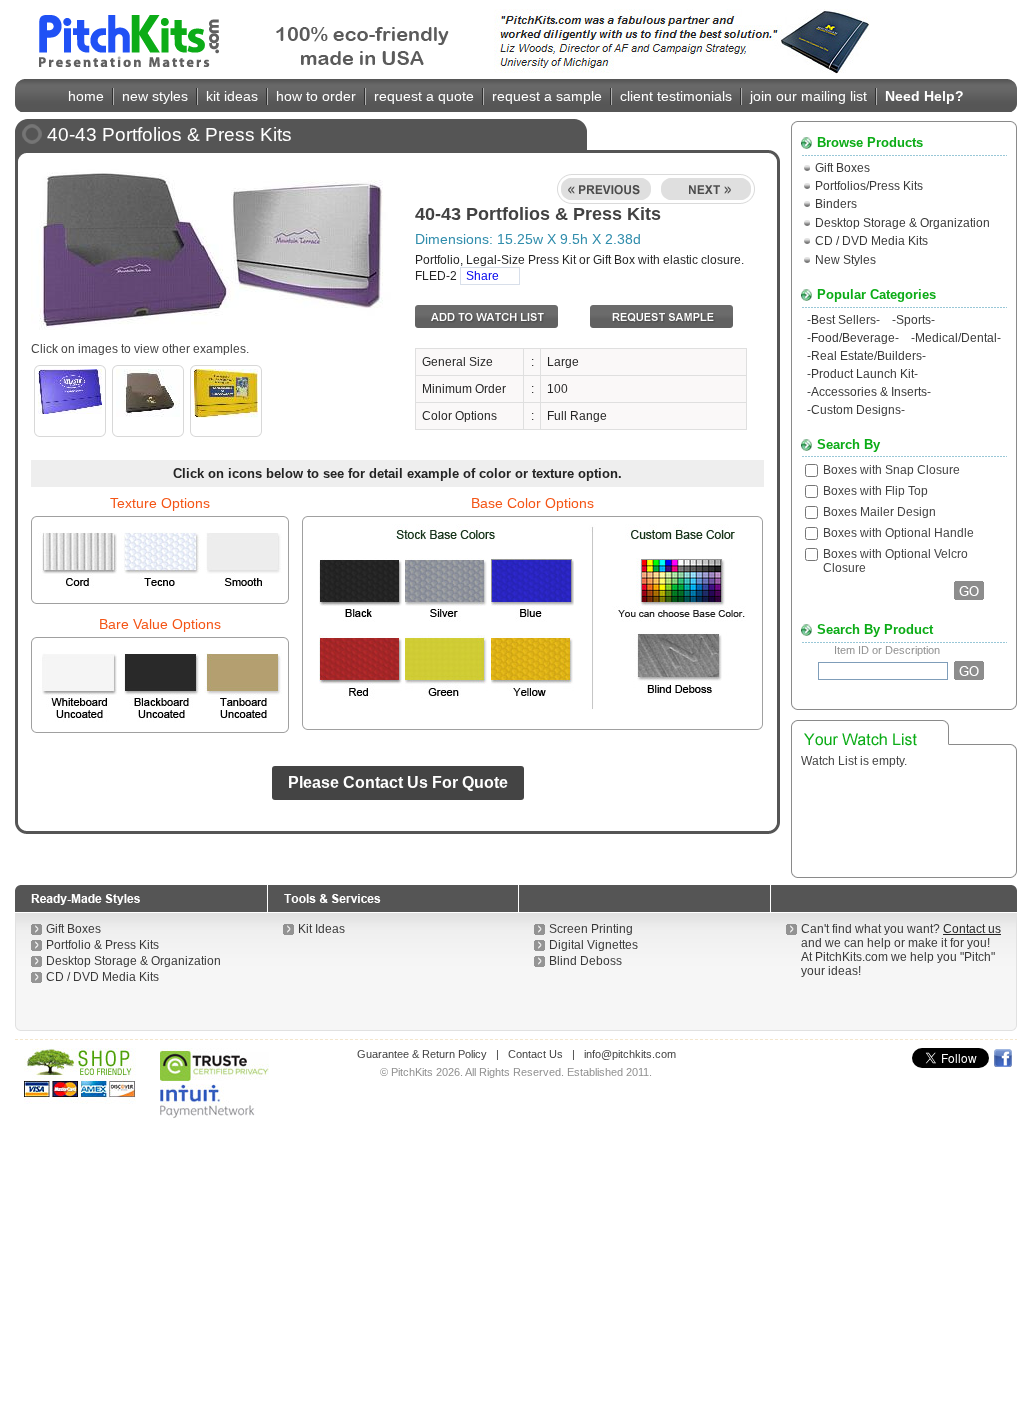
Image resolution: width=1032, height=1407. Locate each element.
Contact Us (535, 1054)
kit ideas (232, 96)
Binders (836, 204)
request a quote (424, 96)
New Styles (845, 260)
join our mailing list (808, 96)
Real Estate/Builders (866, 356)
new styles (155, 96)
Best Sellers (843, 320)
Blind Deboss (585, 961)
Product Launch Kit (862, 374)
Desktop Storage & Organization (902, 223)
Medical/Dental (956, 338)
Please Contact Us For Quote (398, 782)
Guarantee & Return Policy (422, 1054)
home (86, 96)
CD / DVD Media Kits (871, 241)
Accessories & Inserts (869, 392)
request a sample (547, 96)
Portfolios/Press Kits (869, 186)
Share (482, 276)
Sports (913, 320)
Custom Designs (856, 410)
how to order (316, 96)
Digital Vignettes (593, 945)
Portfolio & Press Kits (102, 945)
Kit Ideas (321, 929)
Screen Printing (591, 929)
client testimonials (676, 96)
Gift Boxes (842, 168)
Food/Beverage (853, 338)
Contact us (972, 929)
